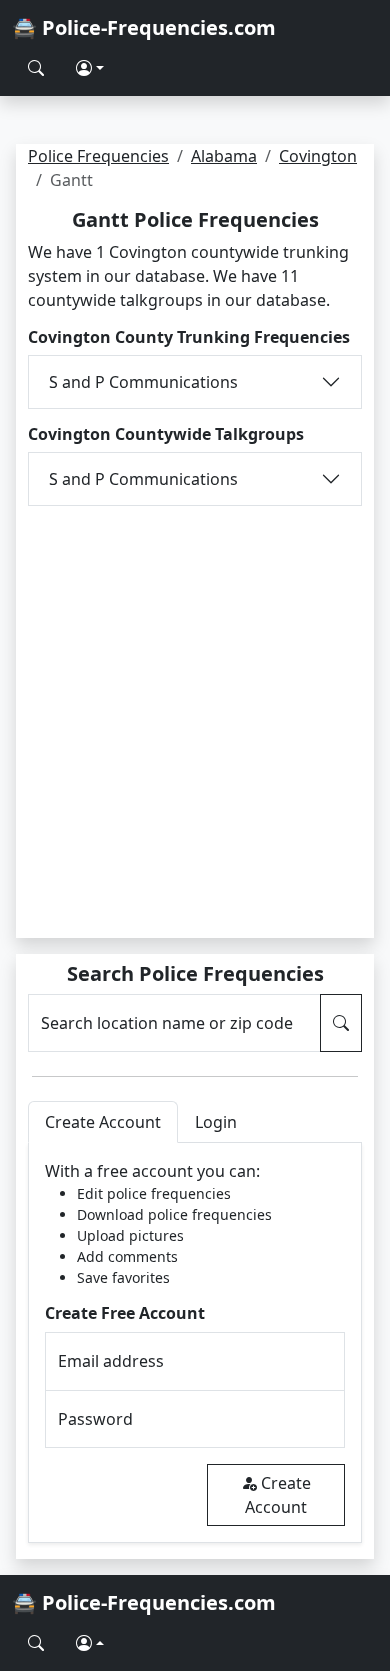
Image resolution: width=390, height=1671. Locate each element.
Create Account (278, 1495)
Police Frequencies (98, 156)
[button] (90, 68)
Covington (318, 156)
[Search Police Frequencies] (36, 68)
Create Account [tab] (103, 1122)
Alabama (224, 156)
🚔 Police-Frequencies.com (144, 27)
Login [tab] (216, 1122)
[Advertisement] (195, 709)
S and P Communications (143, 382)
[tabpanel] (195, 1342)
